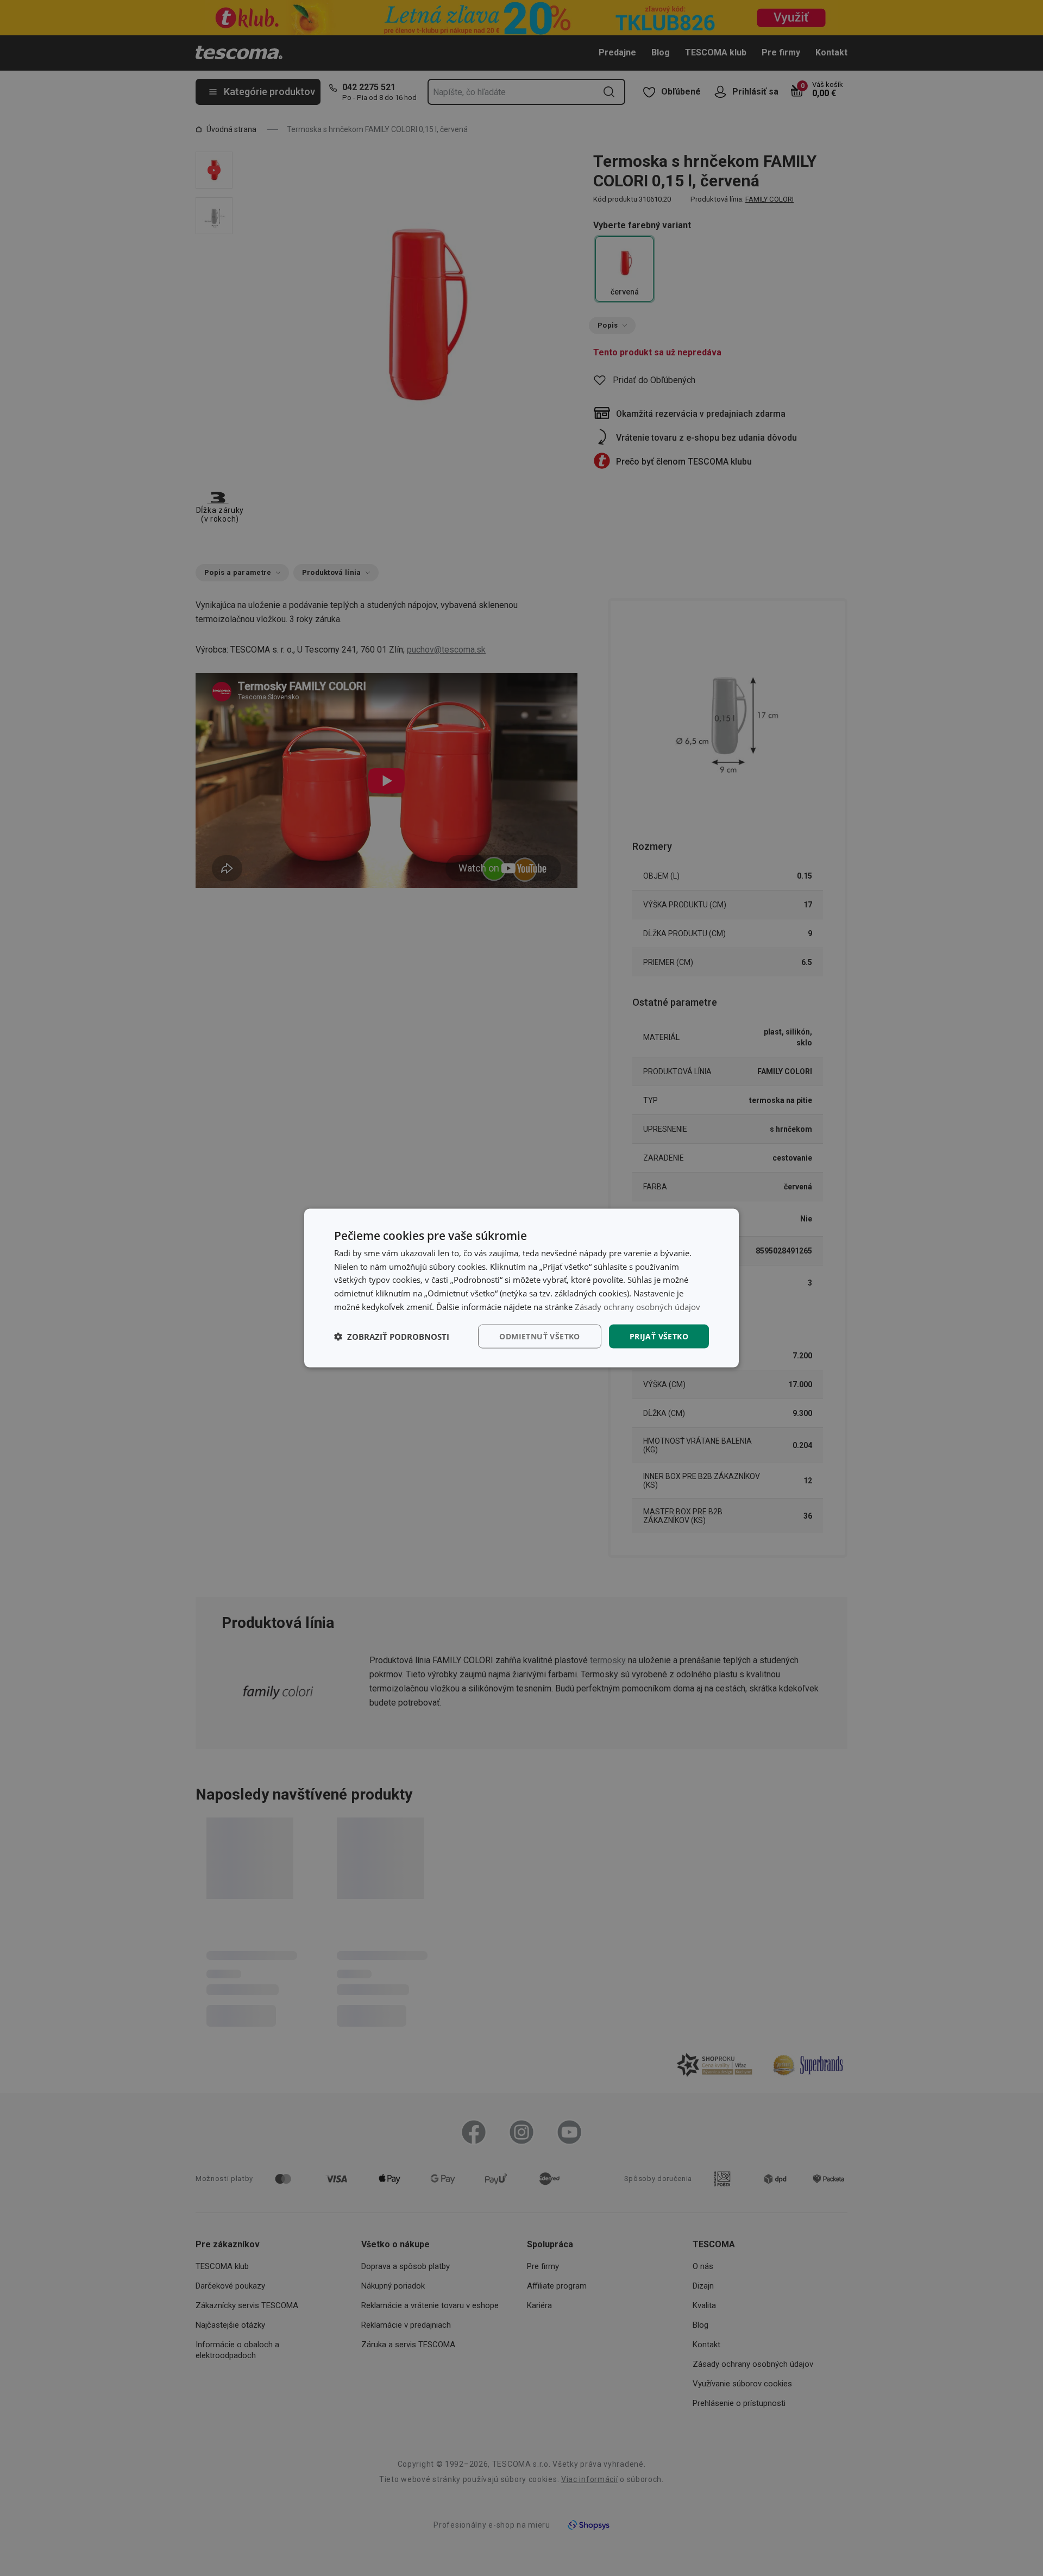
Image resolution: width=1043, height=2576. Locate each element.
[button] (392, 1337)
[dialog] (521, 1288)
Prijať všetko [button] (659, 1336)
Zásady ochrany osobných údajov (637, 1306)
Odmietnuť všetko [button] (539, 1336)
